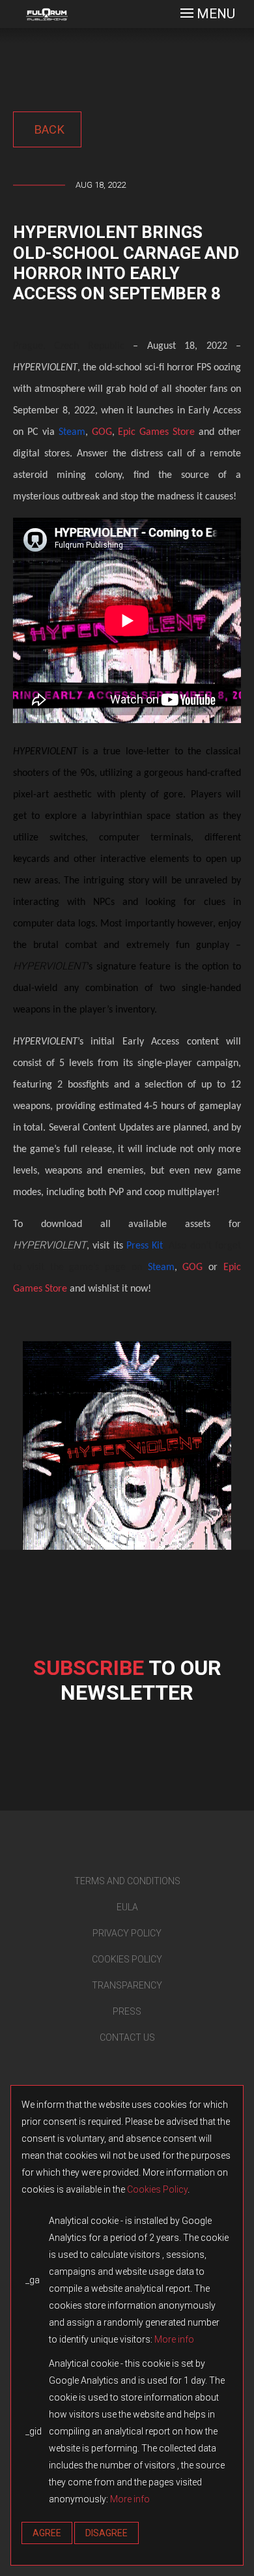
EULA (127, 1907)
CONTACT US (127, 2037)
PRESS (127, 2011)
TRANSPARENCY (127, 1985)
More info (174, 2339)
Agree (47, 2533)
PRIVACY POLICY (127, 1933)
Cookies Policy (157, 2189)
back (48, 129)
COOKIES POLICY (127, 1959)
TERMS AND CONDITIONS (127, 1881)
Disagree (106, 2533)
